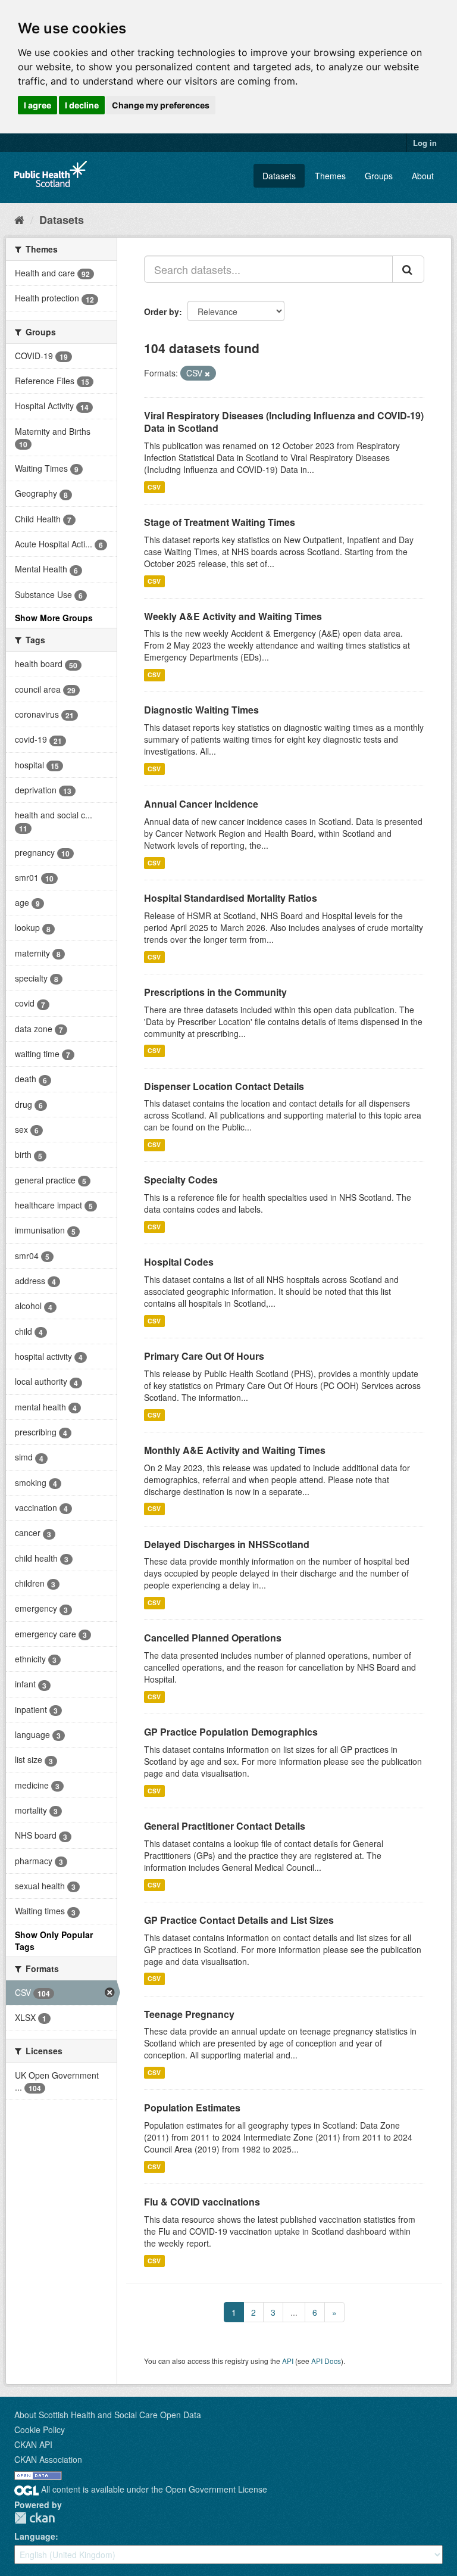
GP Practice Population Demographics (231, 1732)
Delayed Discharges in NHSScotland (227, 1544)
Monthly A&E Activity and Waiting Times (235, 1450)
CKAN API (33, 2444)
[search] (408, 269)
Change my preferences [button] (161, 105)
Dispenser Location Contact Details (224, 1086)
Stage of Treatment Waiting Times (220, 522)
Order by (162, 312)
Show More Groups (54, 618)
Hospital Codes (179, 1262)
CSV (154, 487)
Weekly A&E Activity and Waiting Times (233, 616)
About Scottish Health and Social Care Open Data (108, 2415)
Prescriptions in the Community (215, 992)
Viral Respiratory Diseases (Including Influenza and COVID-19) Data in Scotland (284, 422)
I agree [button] (37, 105)
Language (35, 2536)
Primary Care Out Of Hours (204, 1356)
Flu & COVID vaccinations (202, 2202)
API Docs (326, 2361)
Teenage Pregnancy (189, 2014)
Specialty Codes (181, 1180)
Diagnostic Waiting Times (201, 710)
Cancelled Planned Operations (213, 1638)
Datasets (279, 176)
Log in (425, 143)
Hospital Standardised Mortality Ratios (231, 898)
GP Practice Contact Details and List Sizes (239, 1920)
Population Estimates (192, 2108)
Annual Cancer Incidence (201, 804)
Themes (330, 176)
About (423, 176)
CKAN (35, 2518)
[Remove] (207, 373)
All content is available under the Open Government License (153, 2489)
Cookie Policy (40, 2429)
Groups (379, 176)
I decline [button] (82, 105)
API (288, 2361)
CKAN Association (48, 2459)
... (294, 2312)
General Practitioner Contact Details (225, 1826)
